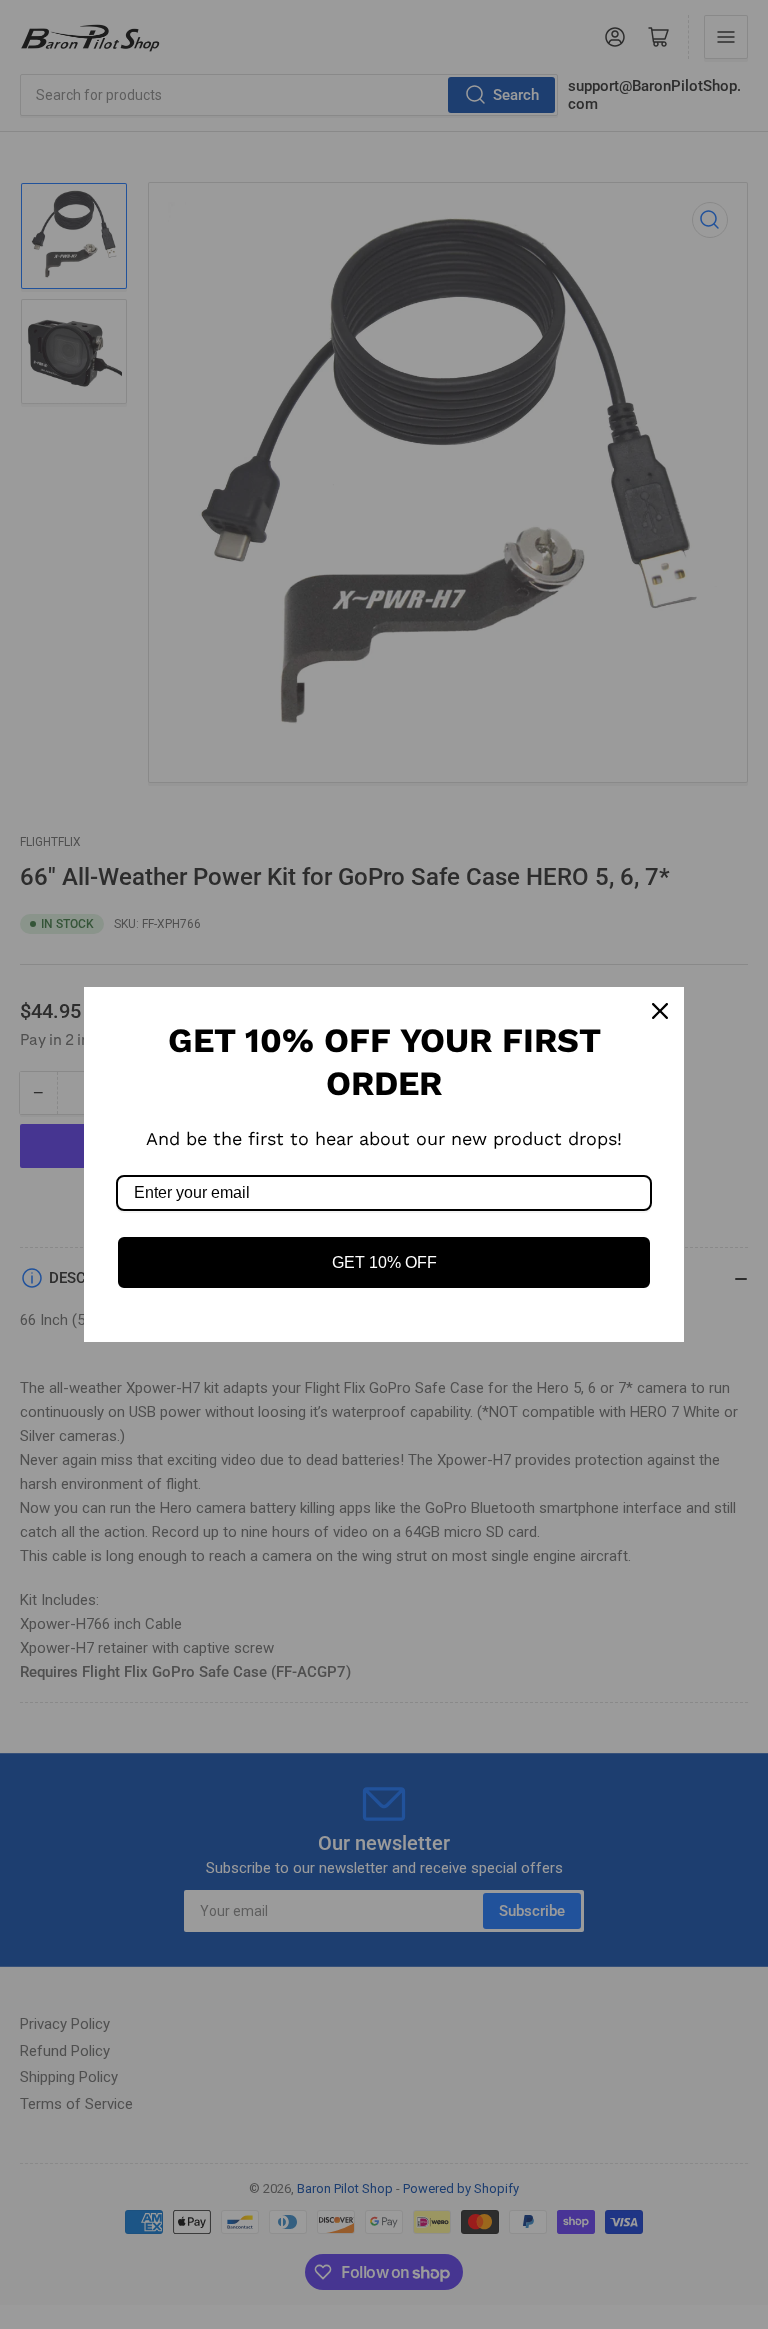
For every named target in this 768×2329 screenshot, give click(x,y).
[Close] (660, 1011)
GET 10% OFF (384, 1262)
